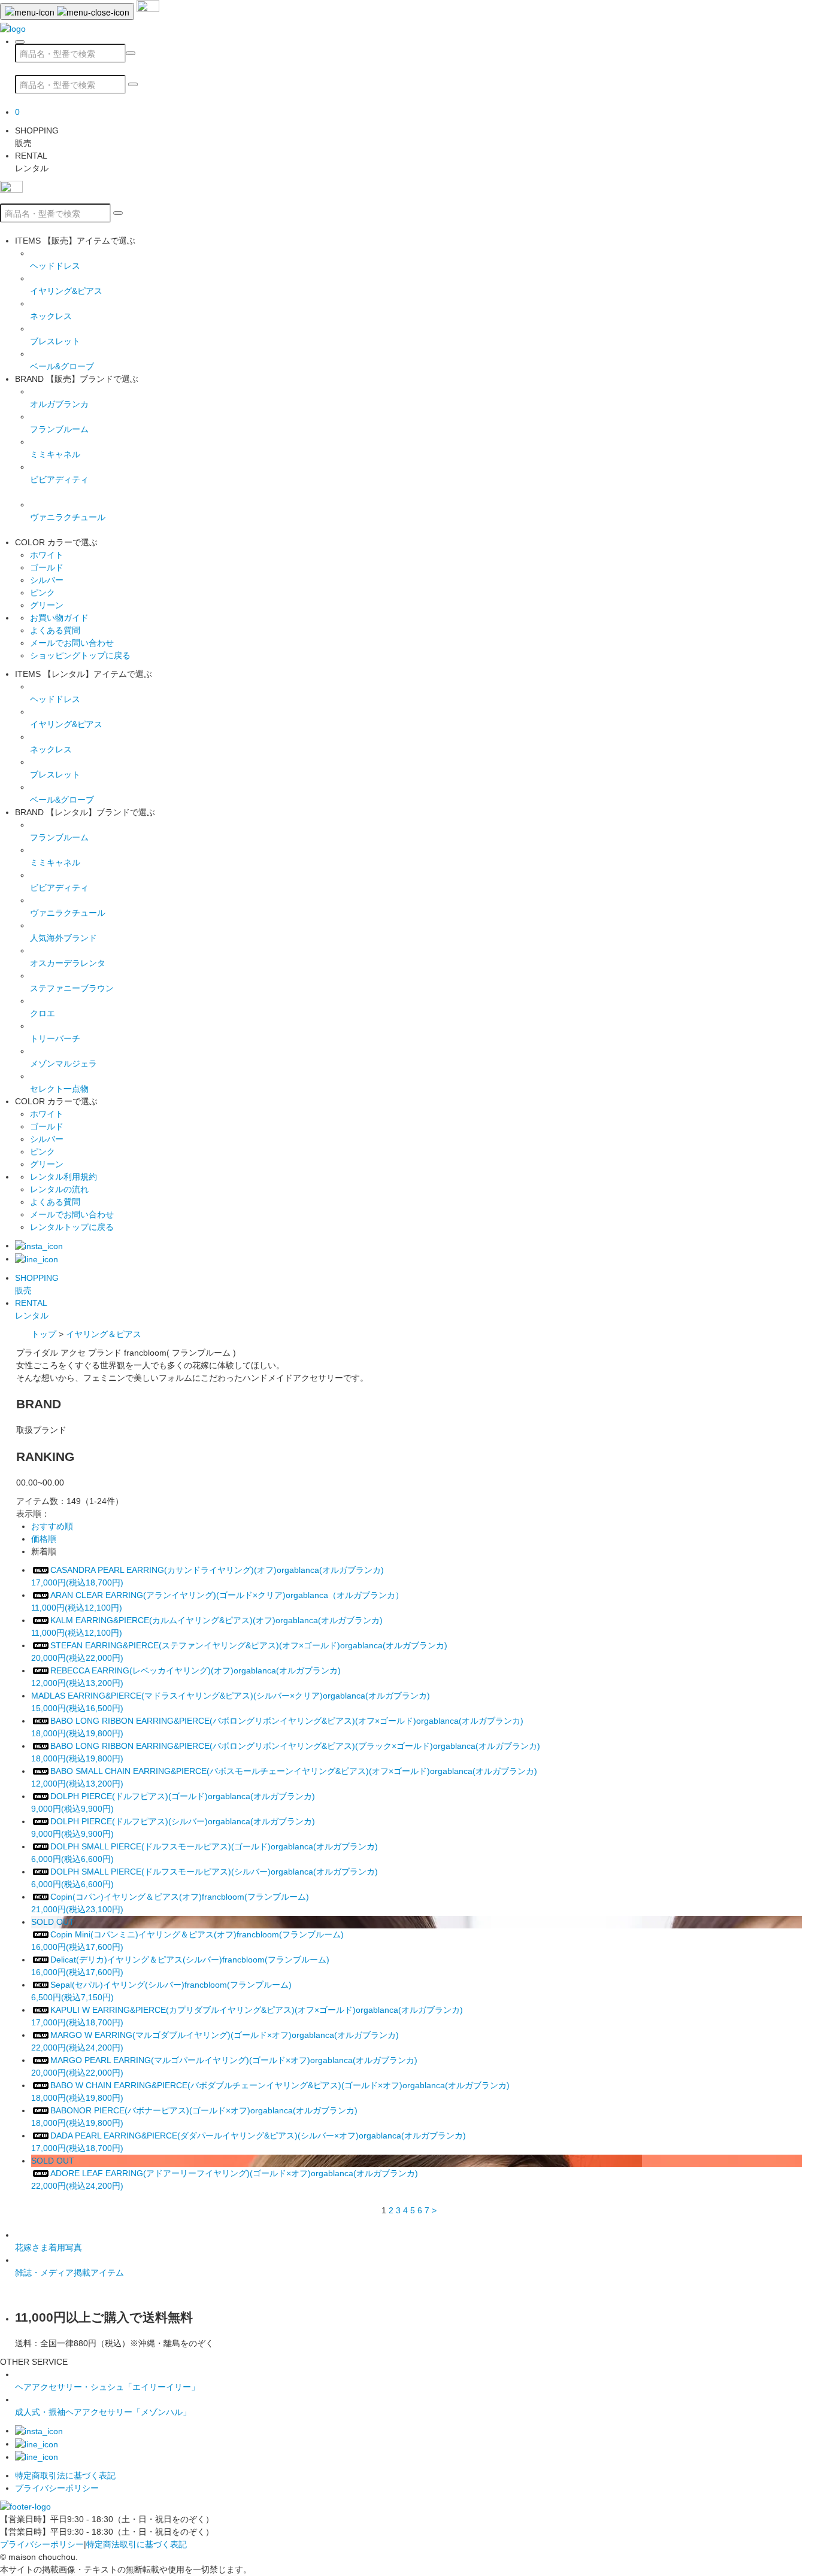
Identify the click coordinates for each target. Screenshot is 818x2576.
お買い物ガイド (59, 618)
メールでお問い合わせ (72, 643)
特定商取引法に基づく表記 (65, 2475)
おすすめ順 (52, 1526)
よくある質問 (55, 630)
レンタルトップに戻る (72, 1227)
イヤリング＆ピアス (104, 1334)
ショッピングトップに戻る (80, 655)
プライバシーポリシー (57, 2488)
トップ (44, 1334)
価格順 (44, 1539)
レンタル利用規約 (63, 1177)
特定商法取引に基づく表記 (137, 2544)
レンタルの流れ (59, 1189)
